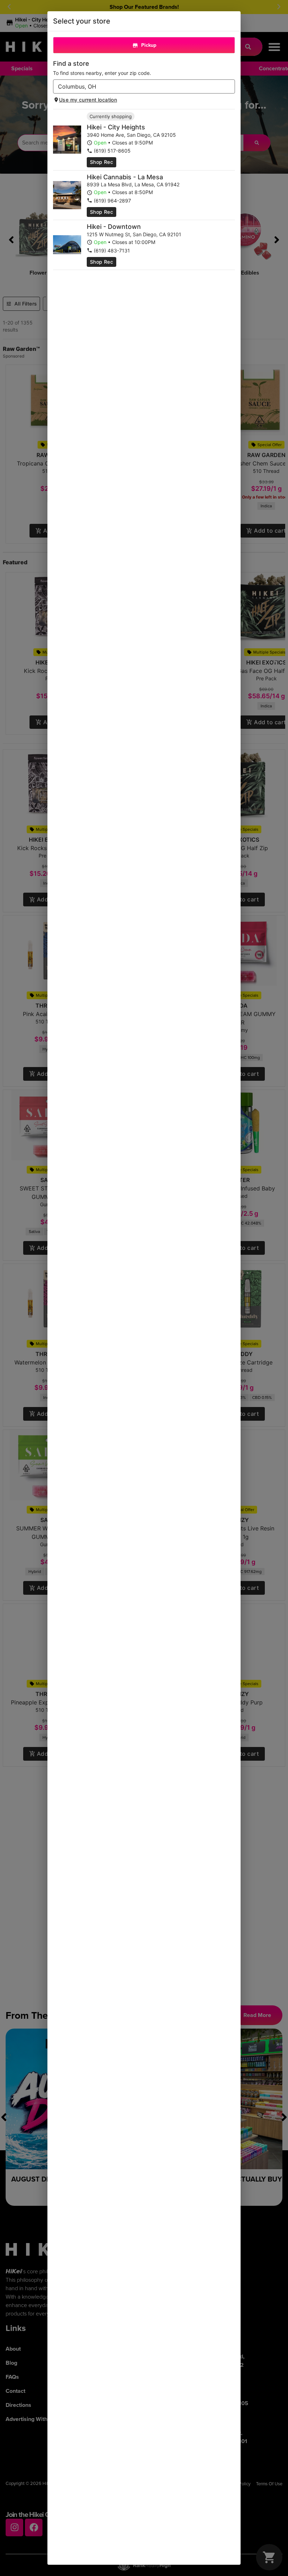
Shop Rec (102, 162)
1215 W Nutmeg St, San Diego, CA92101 (134, 234)
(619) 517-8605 (112, 151)
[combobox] (138, 86)
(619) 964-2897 (112, 201)
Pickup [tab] (149, 45)
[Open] (230, 87)
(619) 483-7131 (112, 250)
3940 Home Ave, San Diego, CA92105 (131, 135)
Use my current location (88, 100)
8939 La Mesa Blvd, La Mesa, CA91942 (133, 184)
